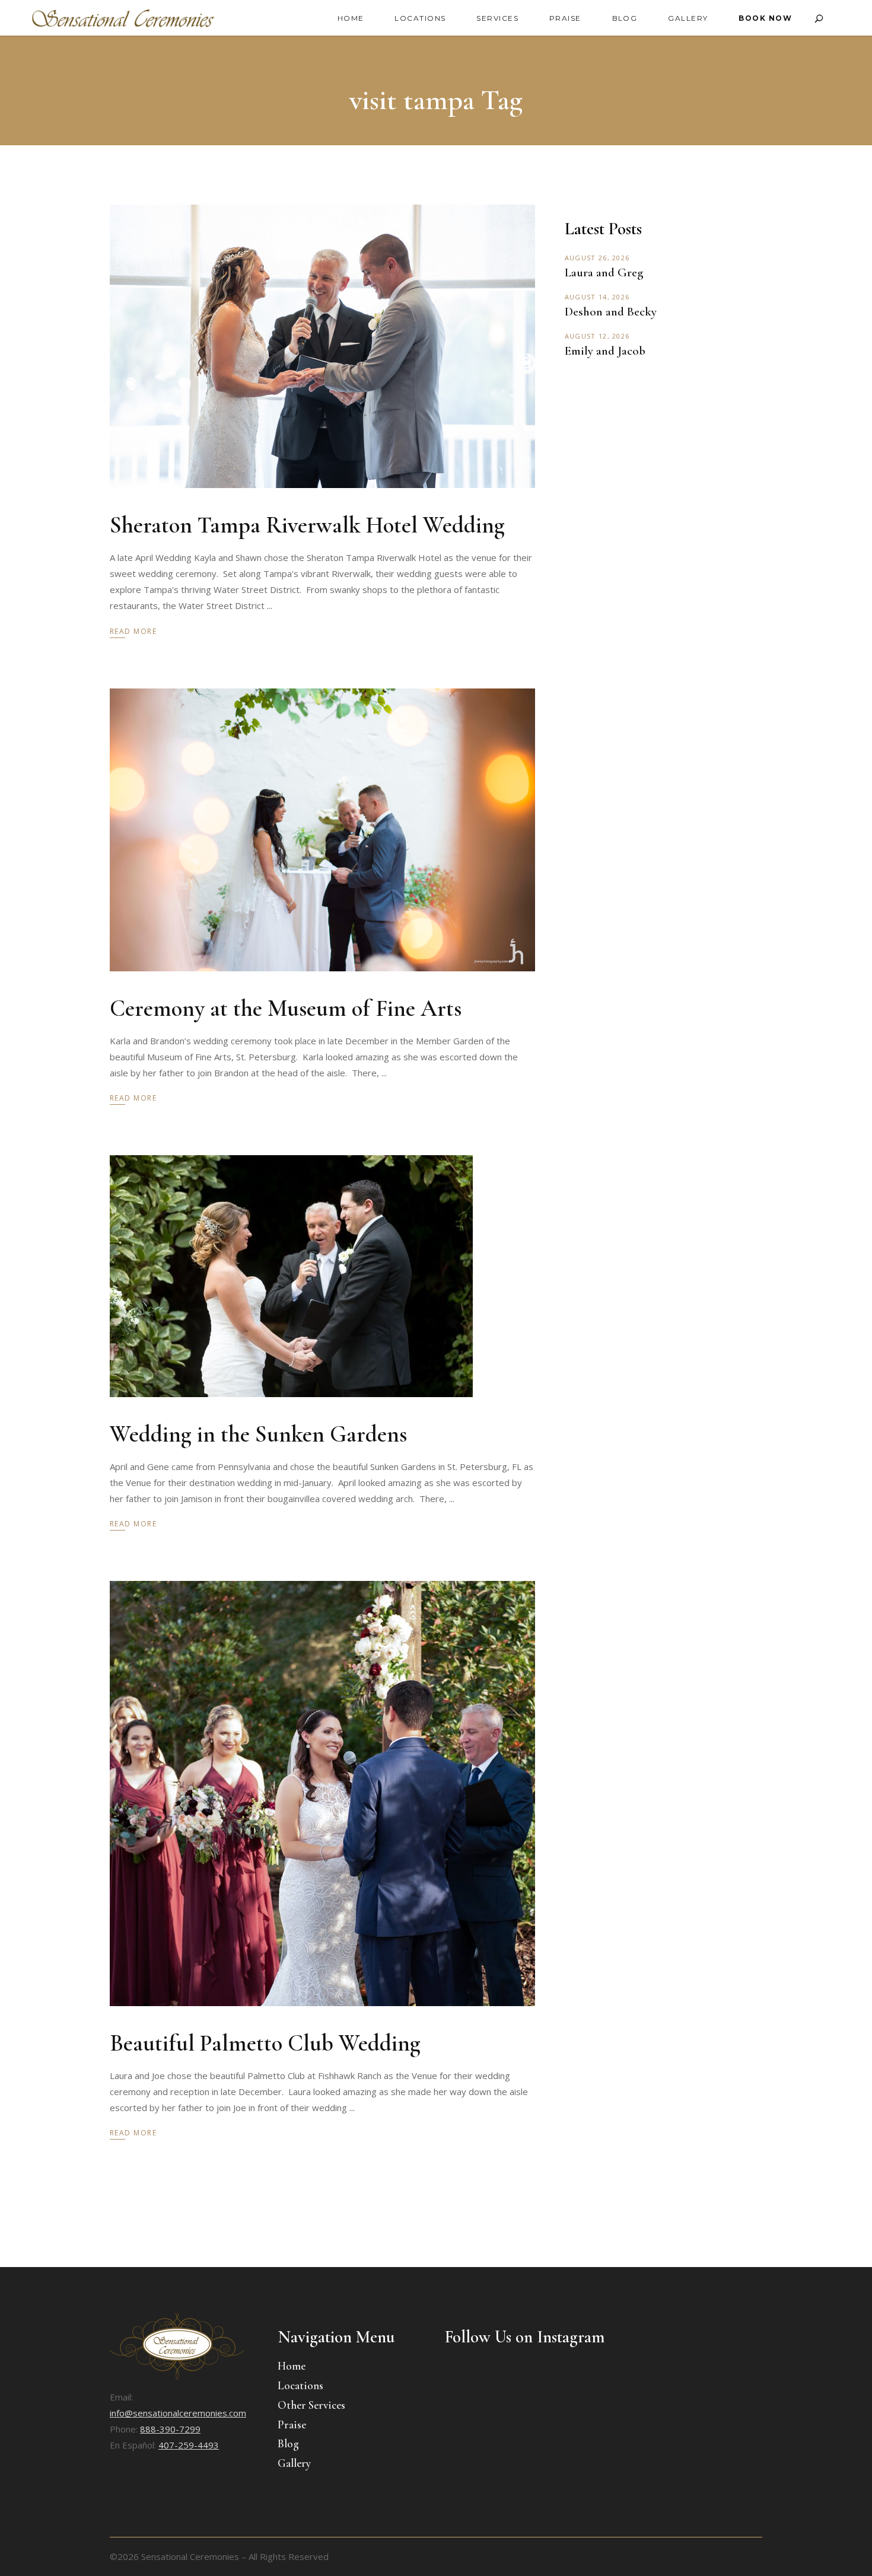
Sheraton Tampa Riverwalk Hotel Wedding (307, 525)
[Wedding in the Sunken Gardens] (291, 1276)
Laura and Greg (604, 272)
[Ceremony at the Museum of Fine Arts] (322, 830)
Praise (292, 2424)
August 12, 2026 (597, 336)
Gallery (294, 2463)
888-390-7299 (170, 2429)
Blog (288, 2443)
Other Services (311, 2405)
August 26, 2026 (597, 258)
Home (292, 2366)
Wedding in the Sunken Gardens (258, 1434)
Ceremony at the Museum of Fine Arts (286, 1008)
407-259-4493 (189, 2445)
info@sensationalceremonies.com (178, 2413)
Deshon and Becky (611, 312)
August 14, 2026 (597, 297)
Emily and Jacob (605, 351)
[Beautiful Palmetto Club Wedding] (322, 1794)
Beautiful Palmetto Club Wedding (265, 2043)
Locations (300, 2385)
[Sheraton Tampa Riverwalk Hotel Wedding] (322, 346)
